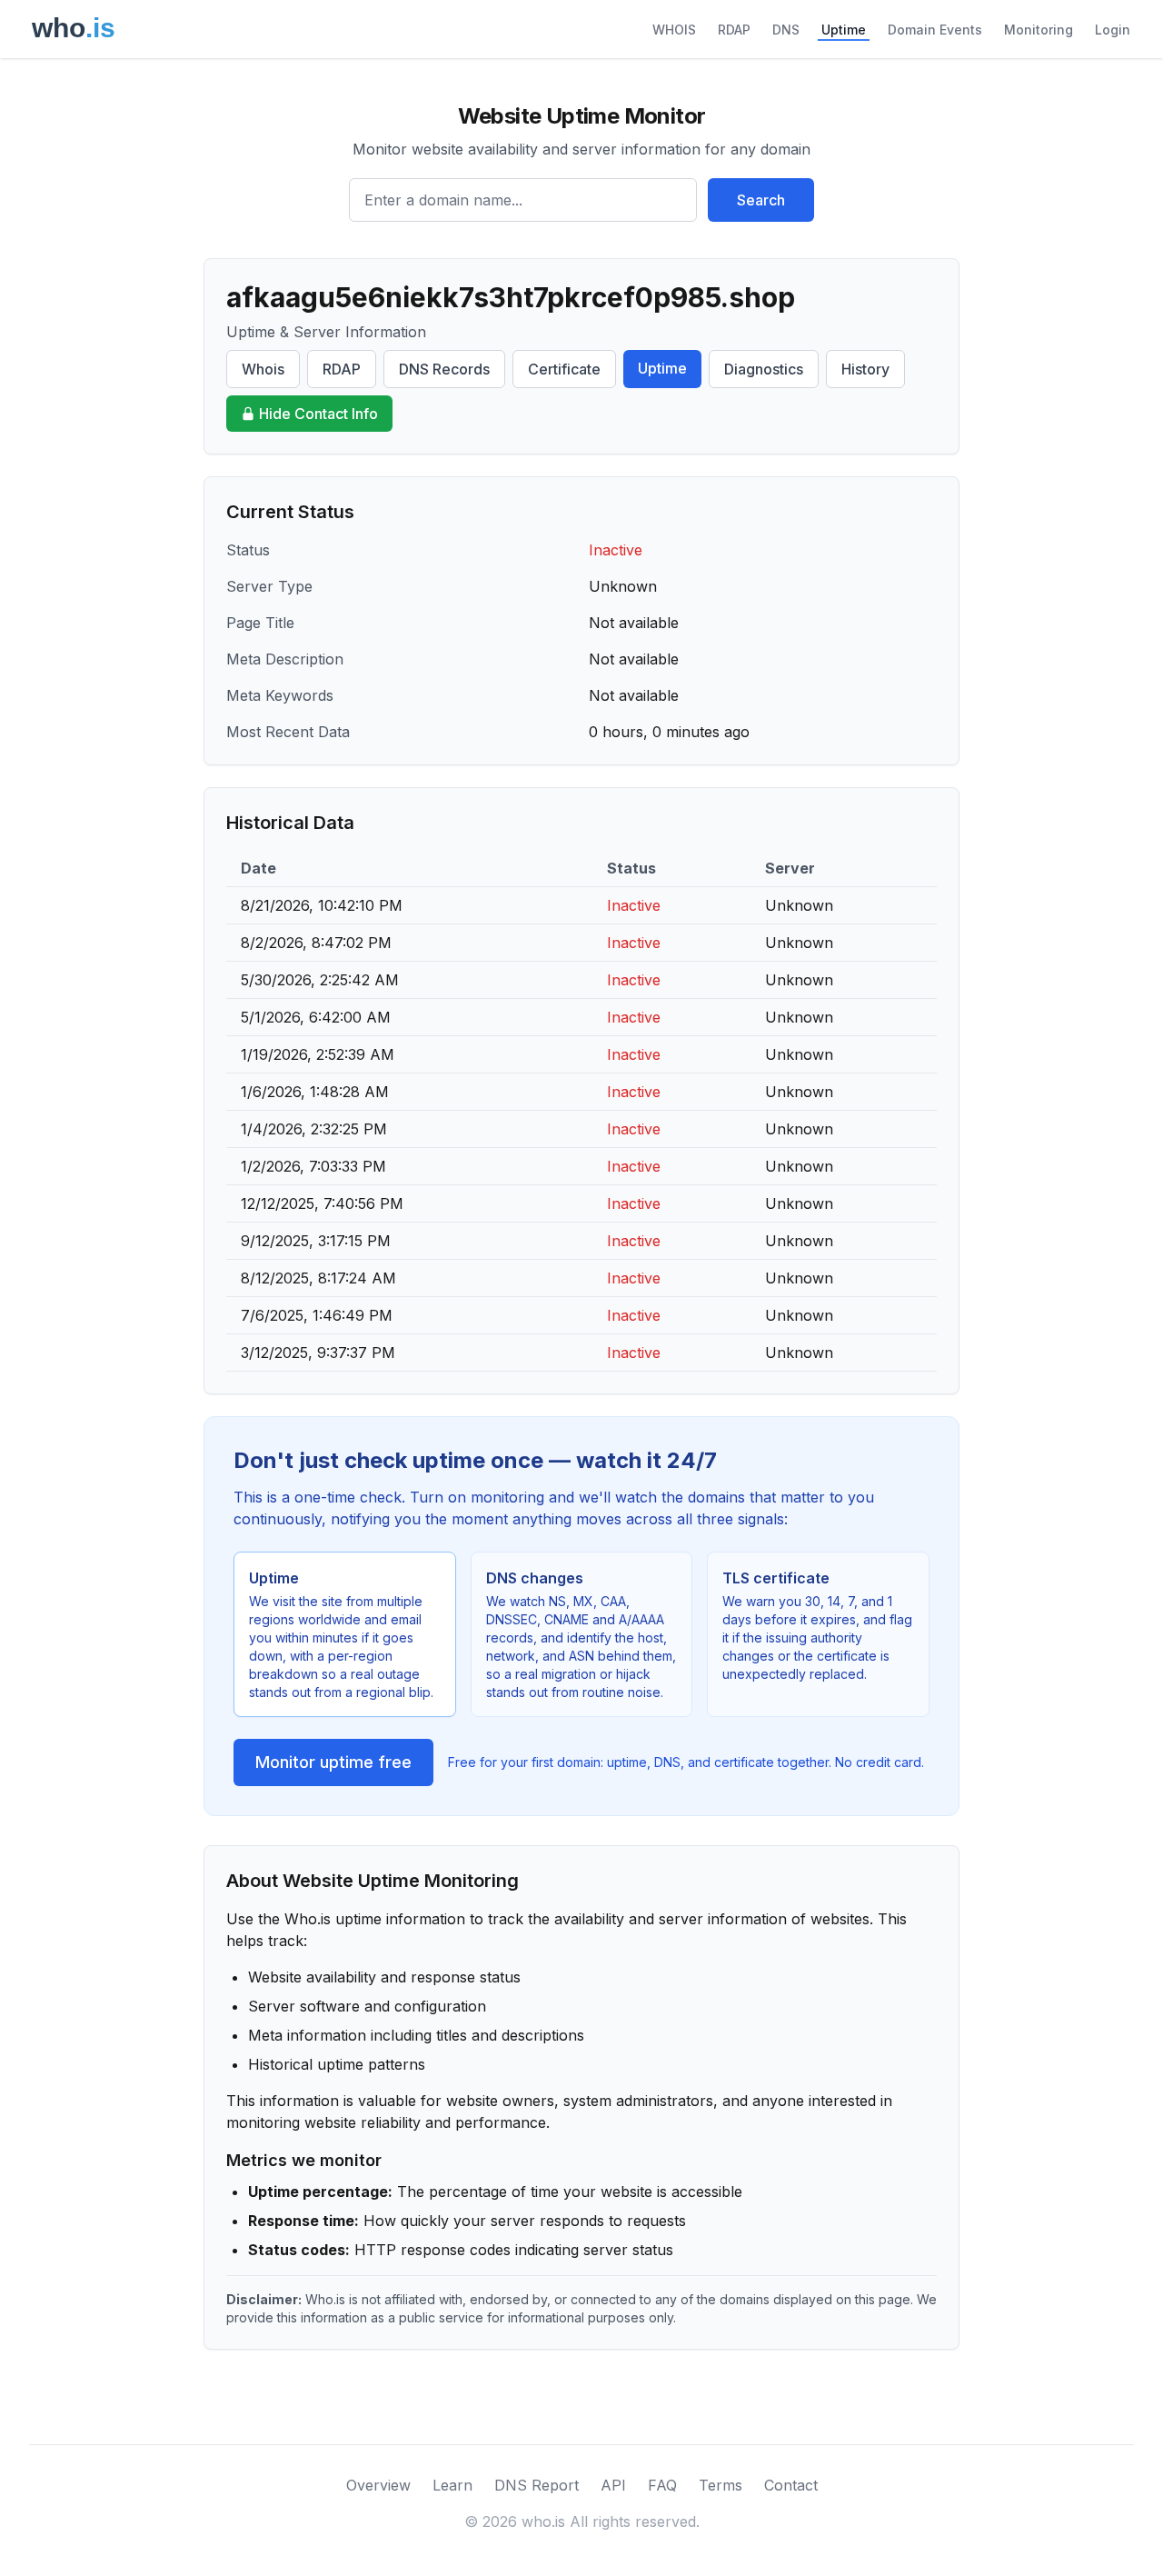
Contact (791, 2485)
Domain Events (935, 30)
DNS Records (444, 369)
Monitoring (1039, 30)
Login (1113, 30)
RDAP (734, 30)
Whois (263, 369)
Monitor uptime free (333, 1762)
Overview (378, 2485)
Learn (452, 2485)
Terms (721, 2485)
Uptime (844, 30)
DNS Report (537, 2485)
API (613, 2485)
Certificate (564, 369)
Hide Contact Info (318, 414)
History (865, 369)
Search (761, 200)
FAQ (662, 2485)
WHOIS (674, 30)
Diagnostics (764, 369)
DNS (786, 30)
